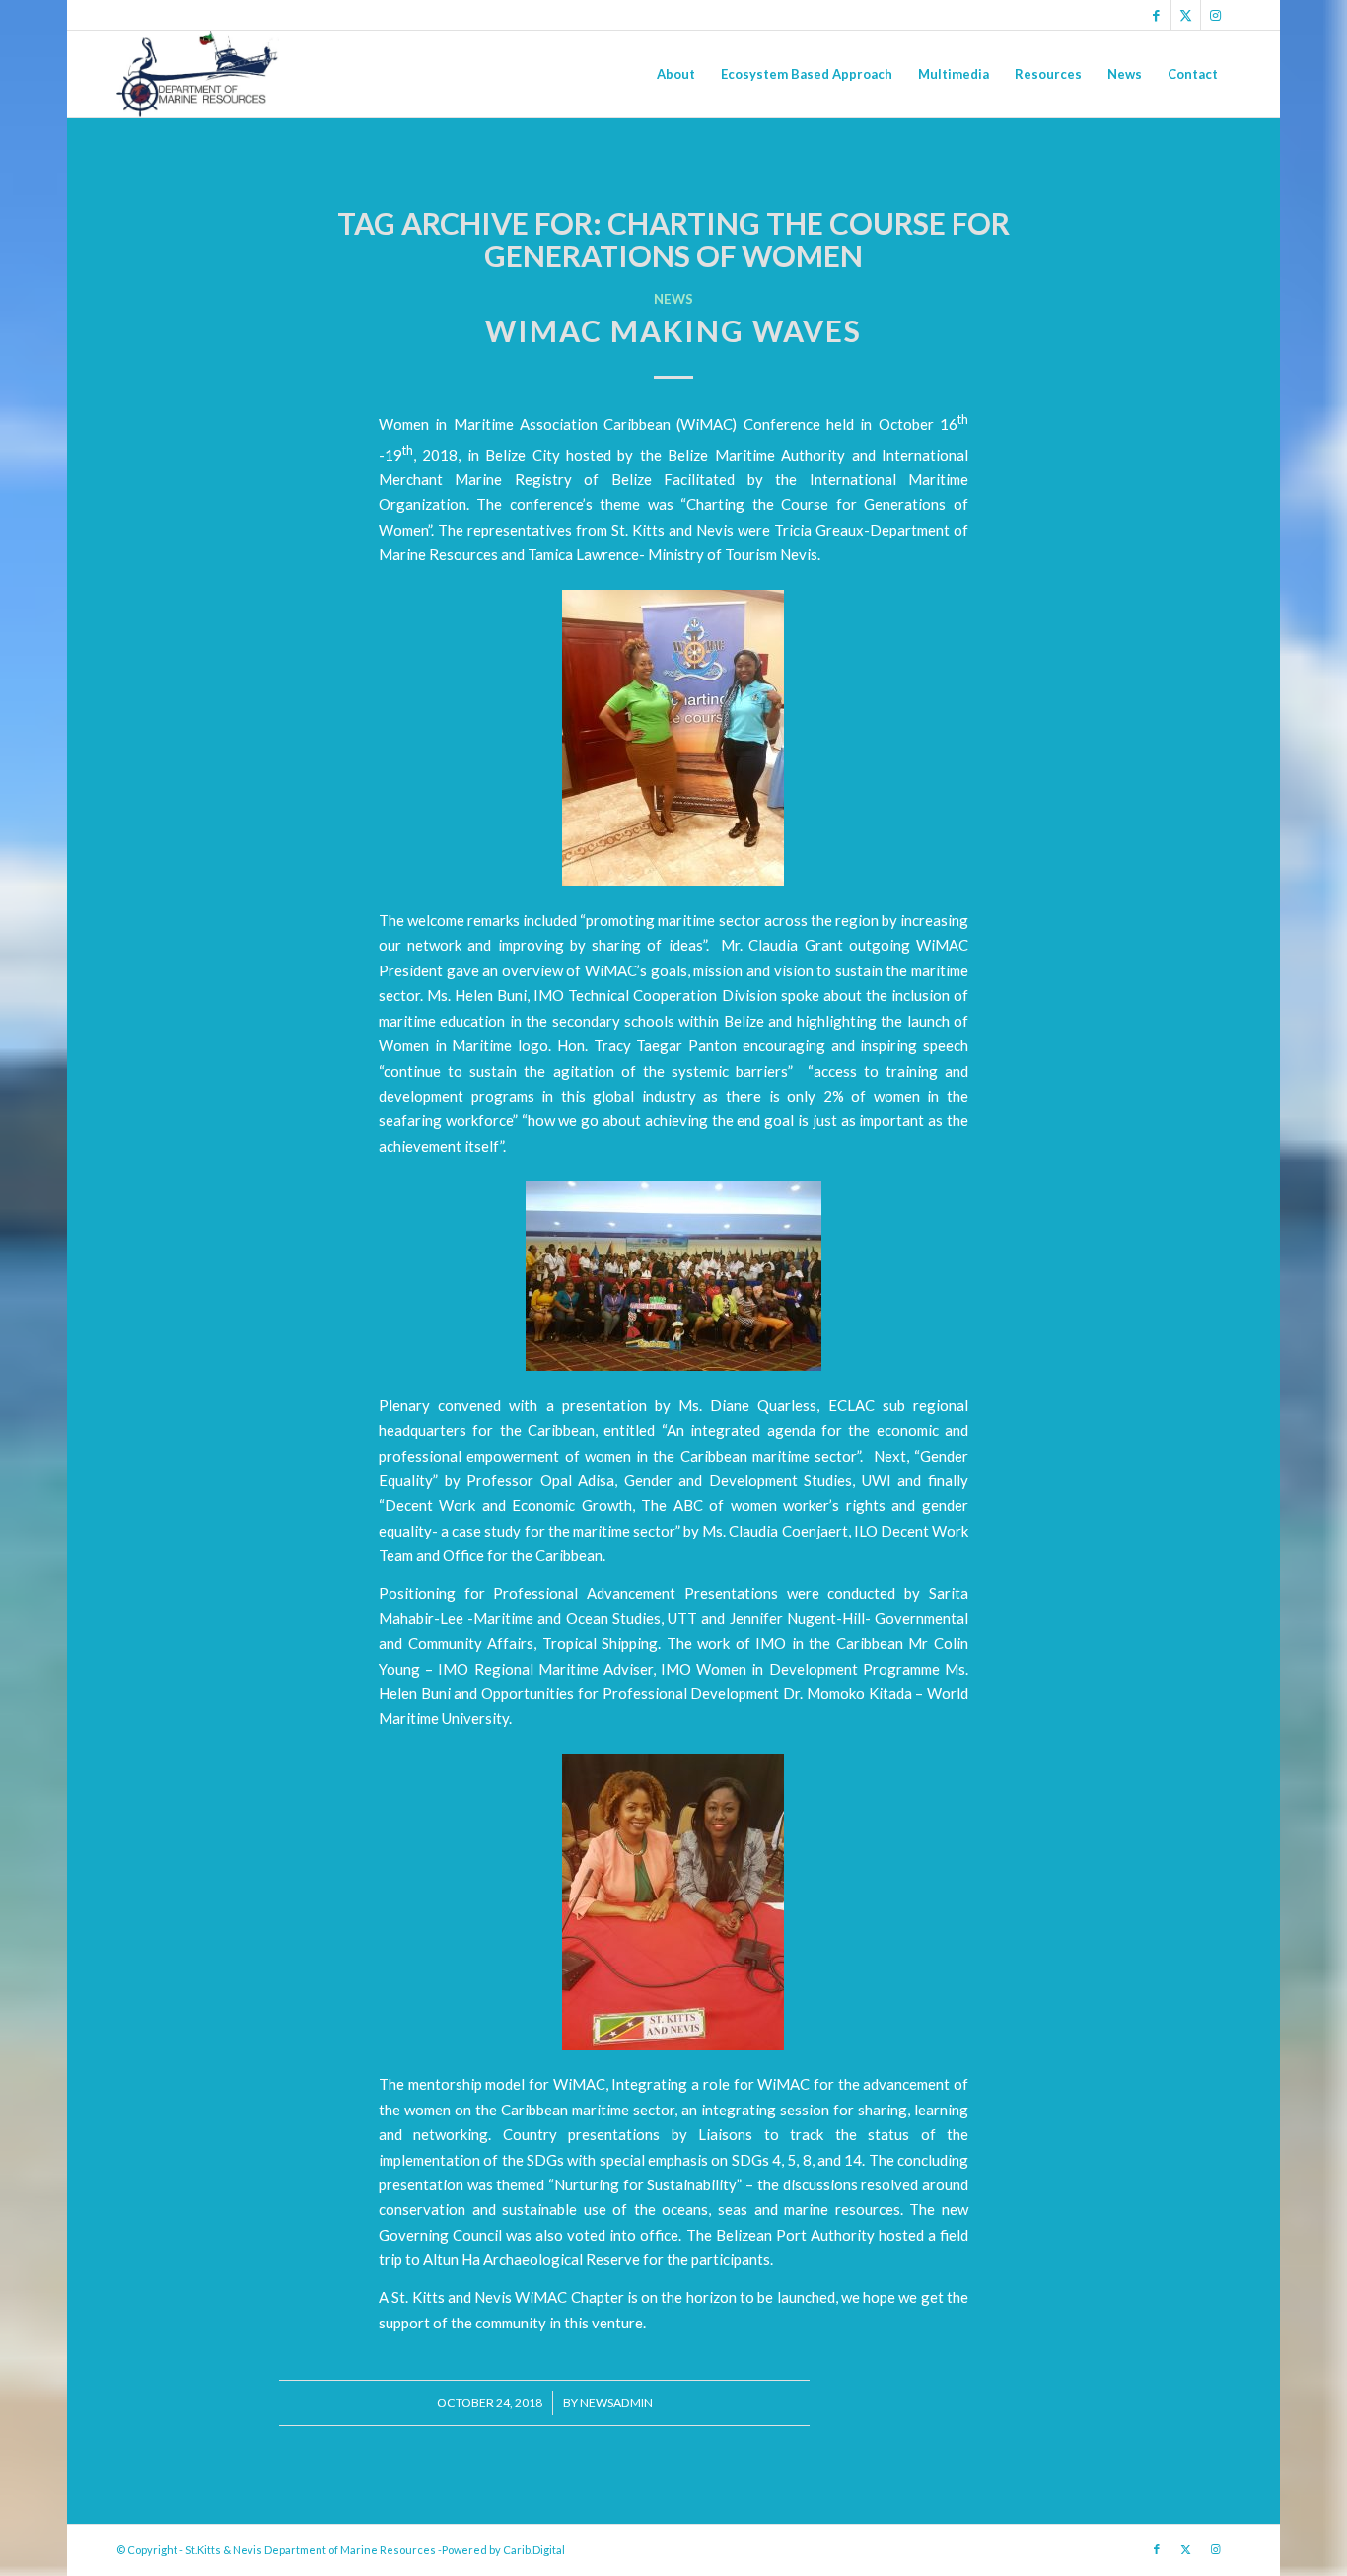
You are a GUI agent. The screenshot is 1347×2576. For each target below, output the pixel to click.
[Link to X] (1186, 15)
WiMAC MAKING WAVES (673, 330)
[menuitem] (676, 74)
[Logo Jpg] (197, 74)
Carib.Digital (534, 2550)
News (673, 299)
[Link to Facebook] (1156, 15)
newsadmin (616, 2403)
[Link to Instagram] (1216, 15)
